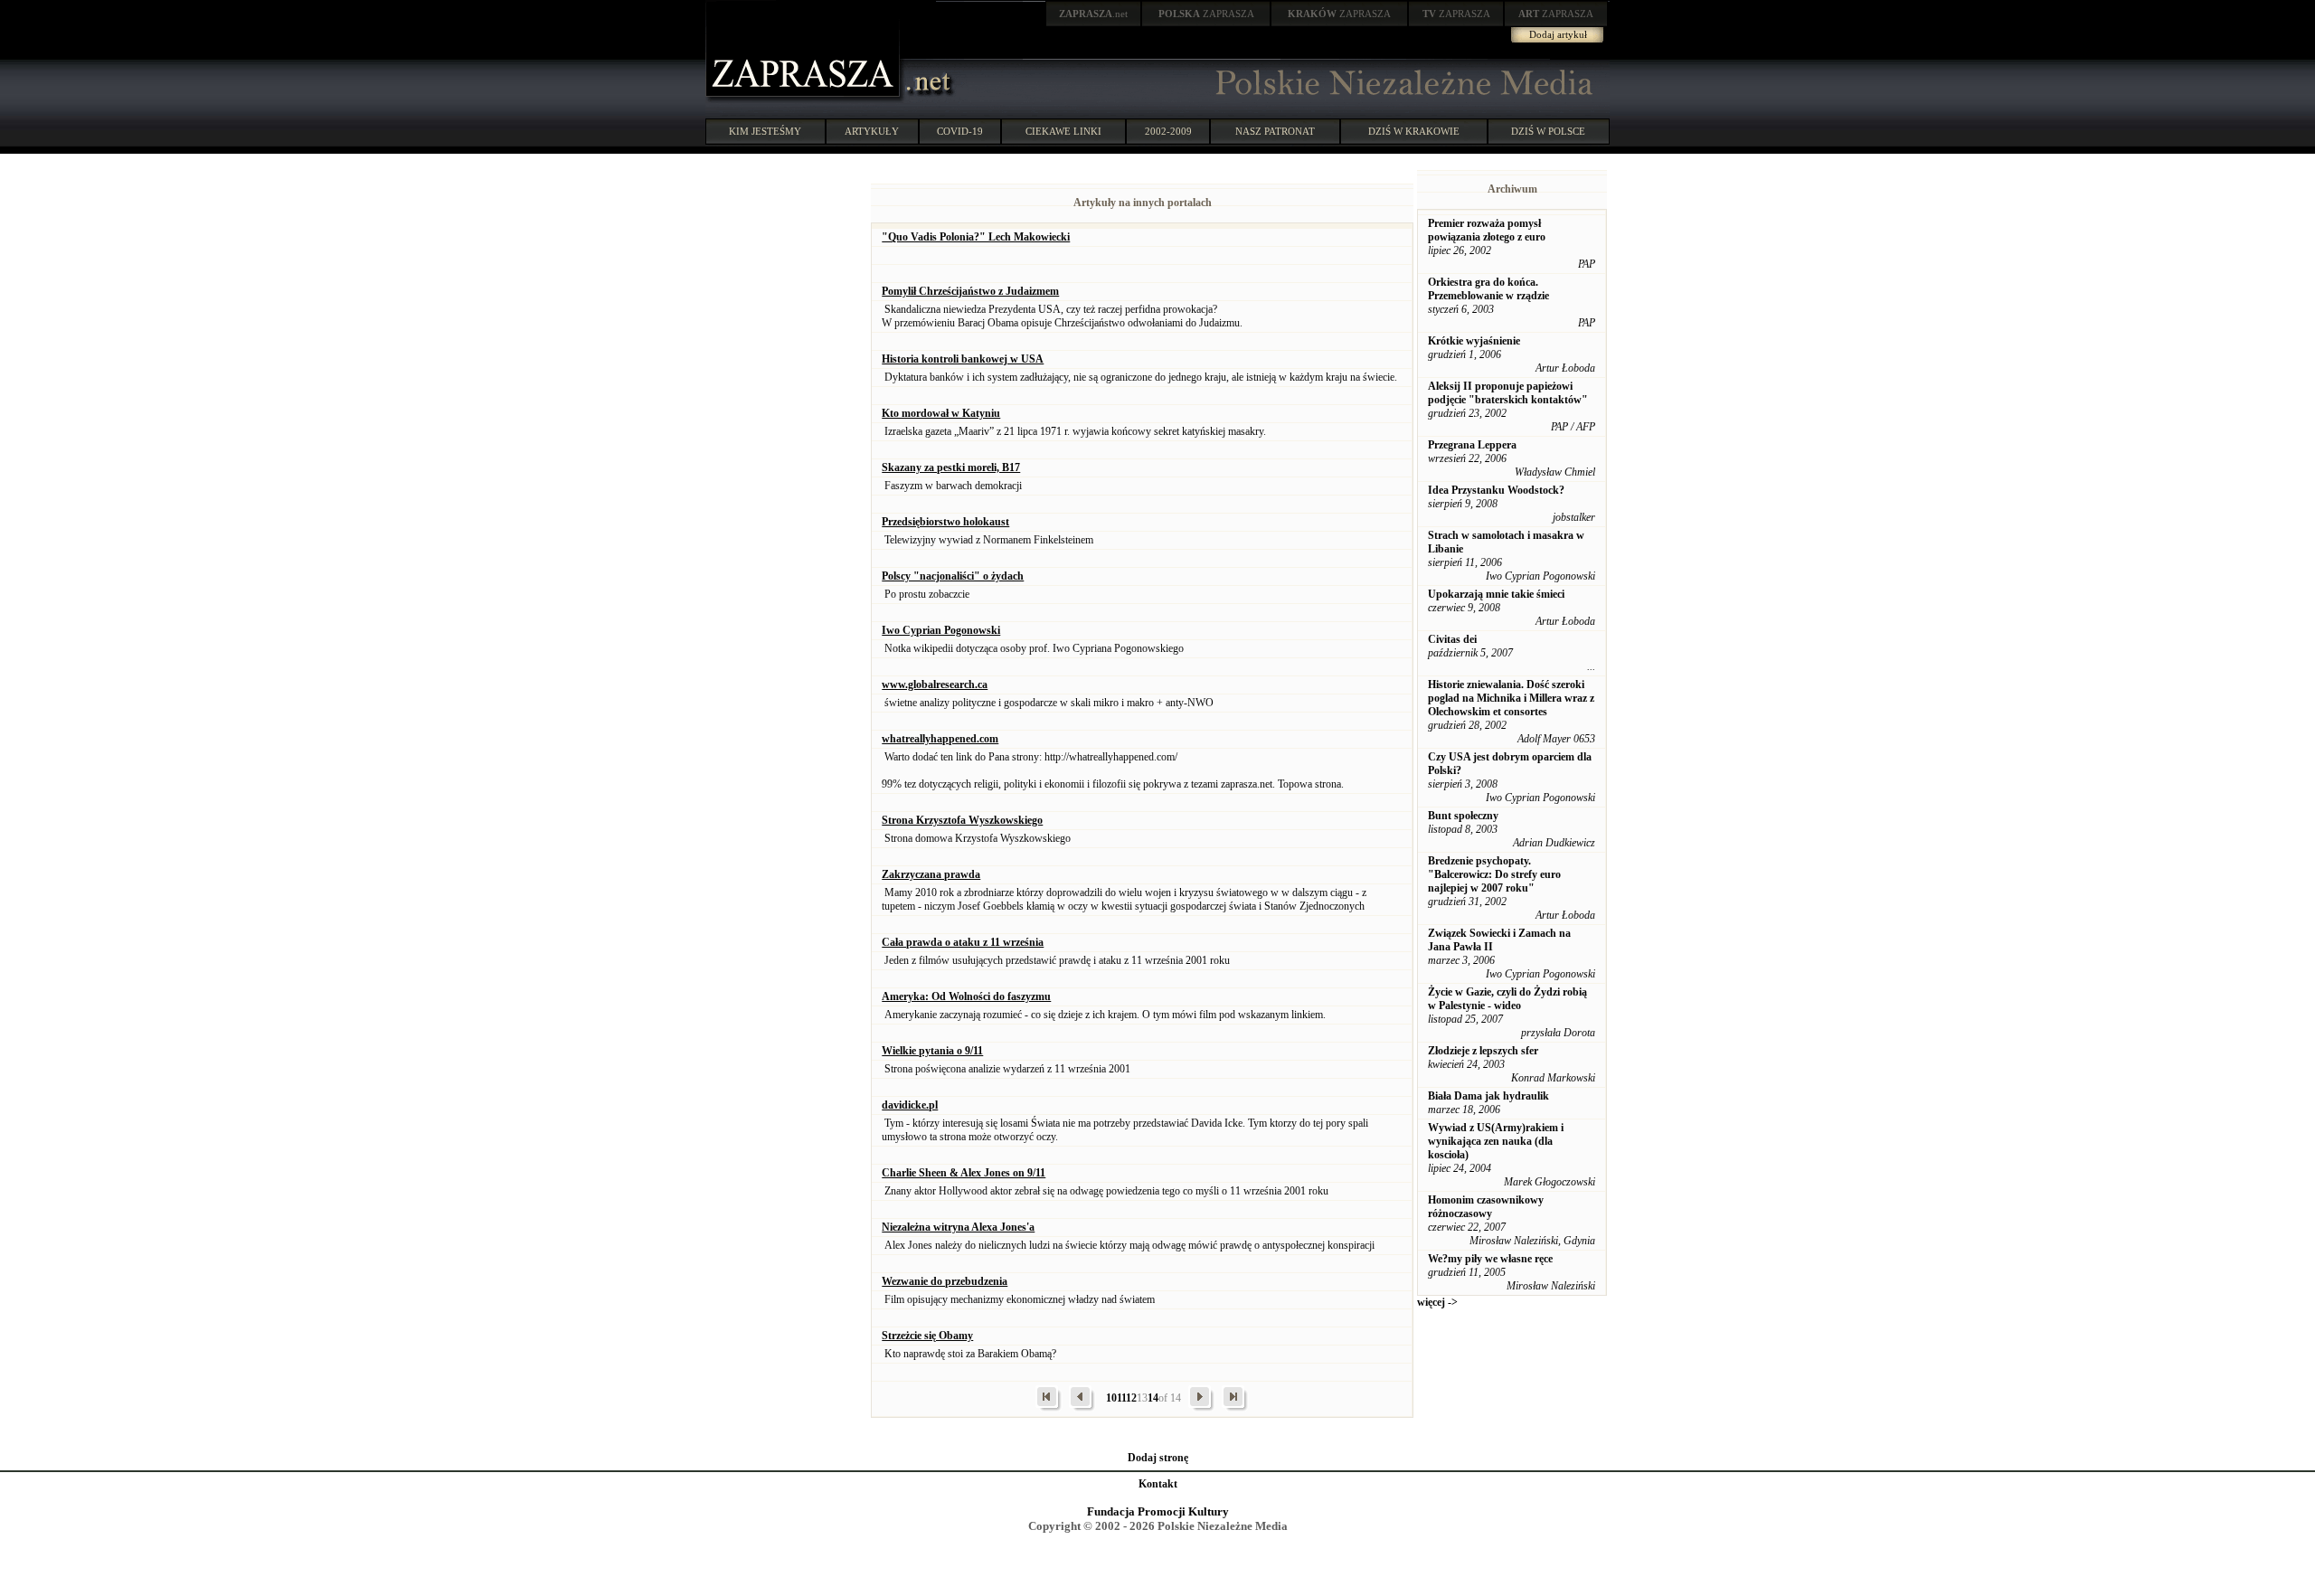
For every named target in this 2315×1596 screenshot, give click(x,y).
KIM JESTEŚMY (765, 131)
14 (1153, 1398)
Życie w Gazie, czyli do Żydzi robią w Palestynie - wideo (1507, 999)
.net (1093, 14)
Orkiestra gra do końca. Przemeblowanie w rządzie (1488, 289)
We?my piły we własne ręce (1490, 1259)
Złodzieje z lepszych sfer (1483, 1051)
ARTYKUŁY (872, 131)
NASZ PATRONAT (1275, 131)
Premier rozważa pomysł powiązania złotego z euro (1487, 230)
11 (1121, 1398)
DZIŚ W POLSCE (1548, 131)
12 (1131, 1398)
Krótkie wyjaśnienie (1474, 341)
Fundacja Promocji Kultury (1158, 1511)
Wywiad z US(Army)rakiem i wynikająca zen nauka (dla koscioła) (1496, 1141)
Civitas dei (1452, 639)
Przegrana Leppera (1472, 445)
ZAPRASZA (1206, 14)
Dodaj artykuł (1558, 34)
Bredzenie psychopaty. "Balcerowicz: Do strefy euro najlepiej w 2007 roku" (1494, 874)
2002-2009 (1168, 131)
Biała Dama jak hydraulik (1488, 1096)
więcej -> (1437, 1302)
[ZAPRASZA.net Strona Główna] (805, 99)
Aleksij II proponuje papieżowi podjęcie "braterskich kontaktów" (1508, 393)
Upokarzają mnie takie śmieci (1496, 594)
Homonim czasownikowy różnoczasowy (1486, 1207)
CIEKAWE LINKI (1063, 131)
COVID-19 (960, 131)
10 (1111, 1398)
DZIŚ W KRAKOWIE (1414, 131)
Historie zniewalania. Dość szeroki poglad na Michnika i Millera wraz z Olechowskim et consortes (1511, 698)
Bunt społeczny (1463, 816)
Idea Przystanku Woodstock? (1496, 490)
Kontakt (1158, 1484)
